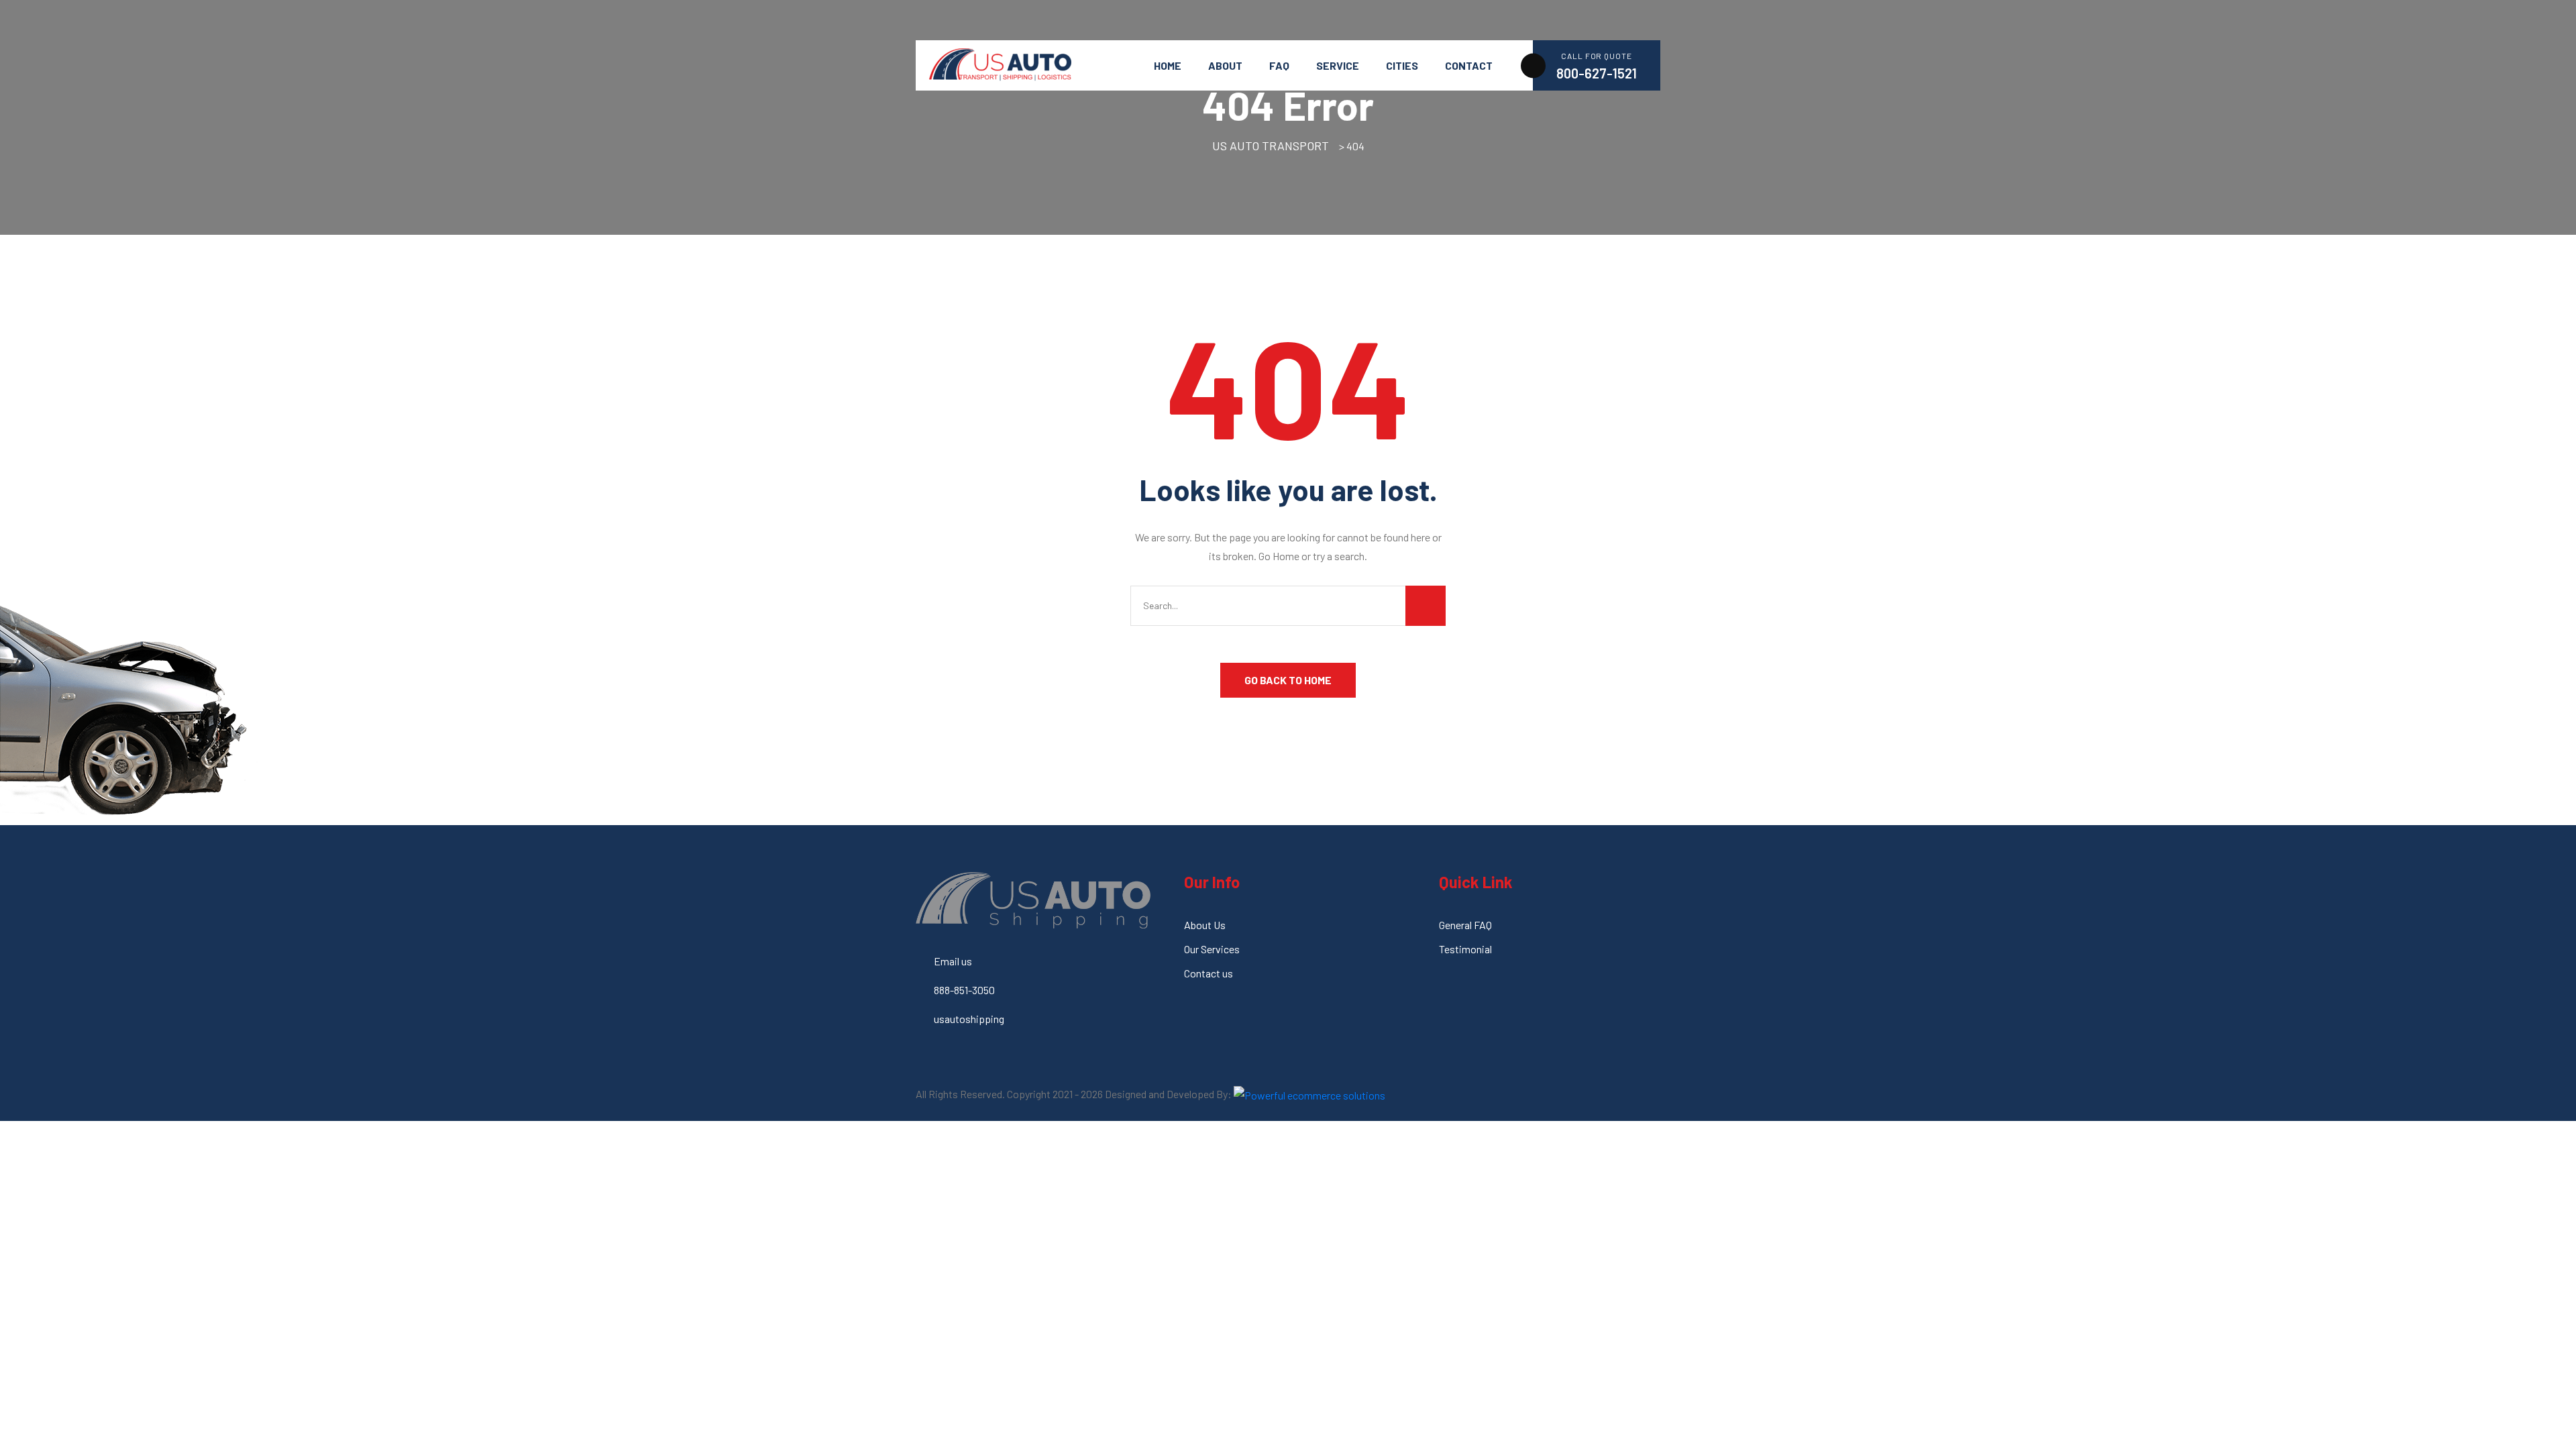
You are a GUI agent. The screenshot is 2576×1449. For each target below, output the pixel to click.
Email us (953, 961)
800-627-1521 (1597, 73)
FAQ (1279, 65)
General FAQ (1465, 925)
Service (1338, 65)
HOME (1168, 65)
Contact (1469, 65)
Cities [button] (1402, 65)
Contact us (1209, 973)
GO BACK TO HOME (1288, 680)
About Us (1205, 925)
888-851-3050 (964, 990)
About (1225, 65)
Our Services (1212, 949)
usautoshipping (969, 1019)
